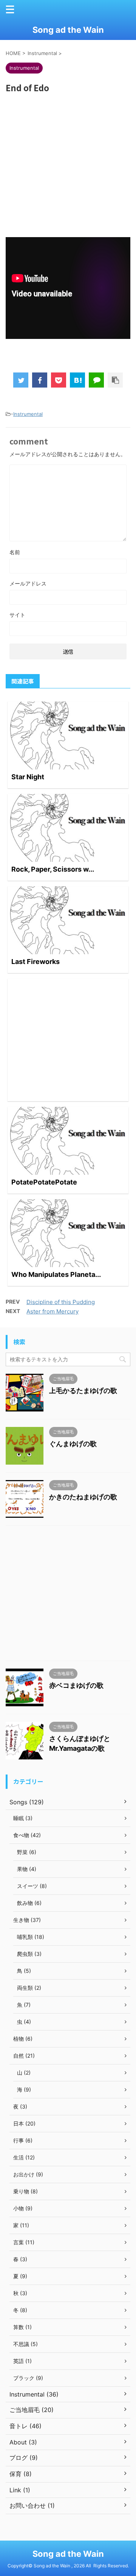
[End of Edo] (77, 380)
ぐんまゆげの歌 (73, 1444)
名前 (15, 552)
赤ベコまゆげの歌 (76, 1685)
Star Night (28, 777)
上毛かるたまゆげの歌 (83, 1391)
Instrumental (28, 414)
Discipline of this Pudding (61, 1302)
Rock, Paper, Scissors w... (53, 869)
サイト (17, 615)
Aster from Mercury (53, 1311)
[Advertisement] (68, 160)
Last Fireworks (36, 962)
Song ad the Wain (68, 30)
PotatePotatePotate (44, 1182)
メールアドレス (28, 583)
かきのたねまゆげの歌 (83, 1497)
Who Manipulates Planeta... (56, 1274)
